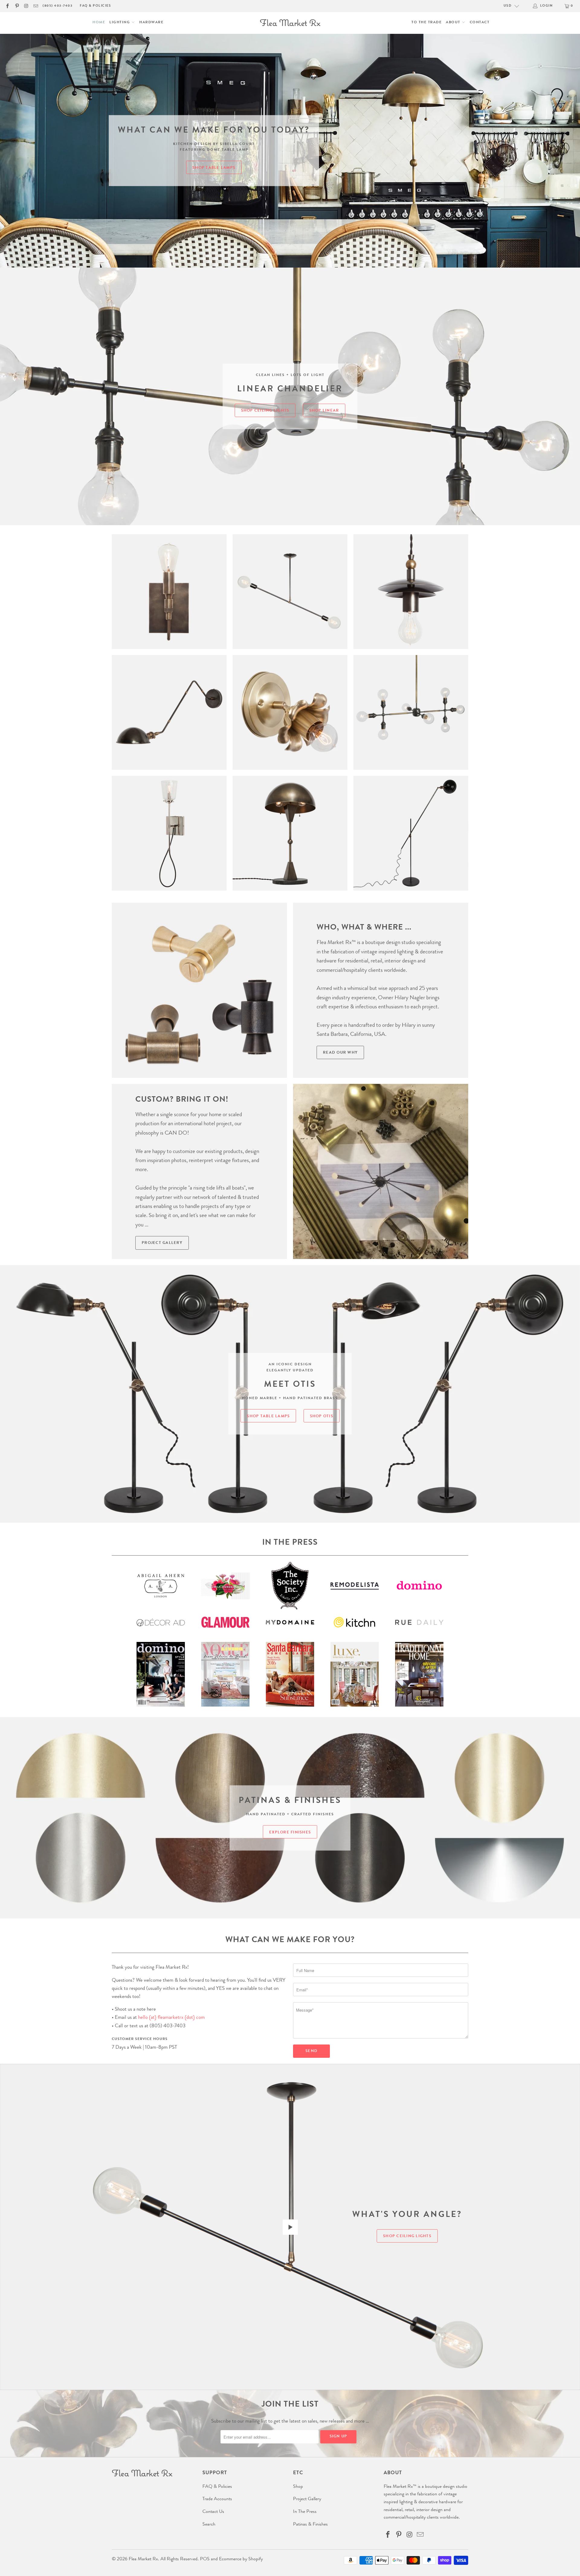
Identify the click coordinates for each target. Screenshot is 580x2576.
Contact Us (213, 2512)
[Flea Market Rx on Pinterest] (16, 6)
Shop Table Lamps (214, 168)
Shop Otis (322, 1416)
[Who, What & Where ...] (199, 990)
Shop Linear (324, 411)
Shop (298, 2487)
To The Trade (427, 23)
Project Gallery (162, 1243)
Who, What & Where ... (364, 928)
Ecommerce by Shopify (241, 2559)
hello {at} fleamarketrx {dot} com (171, 2018)
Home (99, 23)
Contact (480, 23)
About (454, 23)
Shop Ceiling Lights (265, 411)
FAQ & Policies (95, 6)
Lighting (120, 23)
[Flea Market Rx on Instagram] (26, 6)
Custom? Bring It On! (182, 1100)
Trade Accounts (217, 2499)
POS (205, 2559)
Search (209, 2525)
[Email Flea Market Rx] (35, 6)
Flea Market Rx (143, 2559)
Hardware (151, 23)
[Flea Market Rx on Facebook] (7, 6)
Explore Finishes (290, 1833)
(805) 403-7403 (58, 6)
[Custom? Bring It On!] (381, 1171)
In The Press (305, 2512)
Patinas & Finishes (310, 2525)
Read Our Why (340, 1053)
